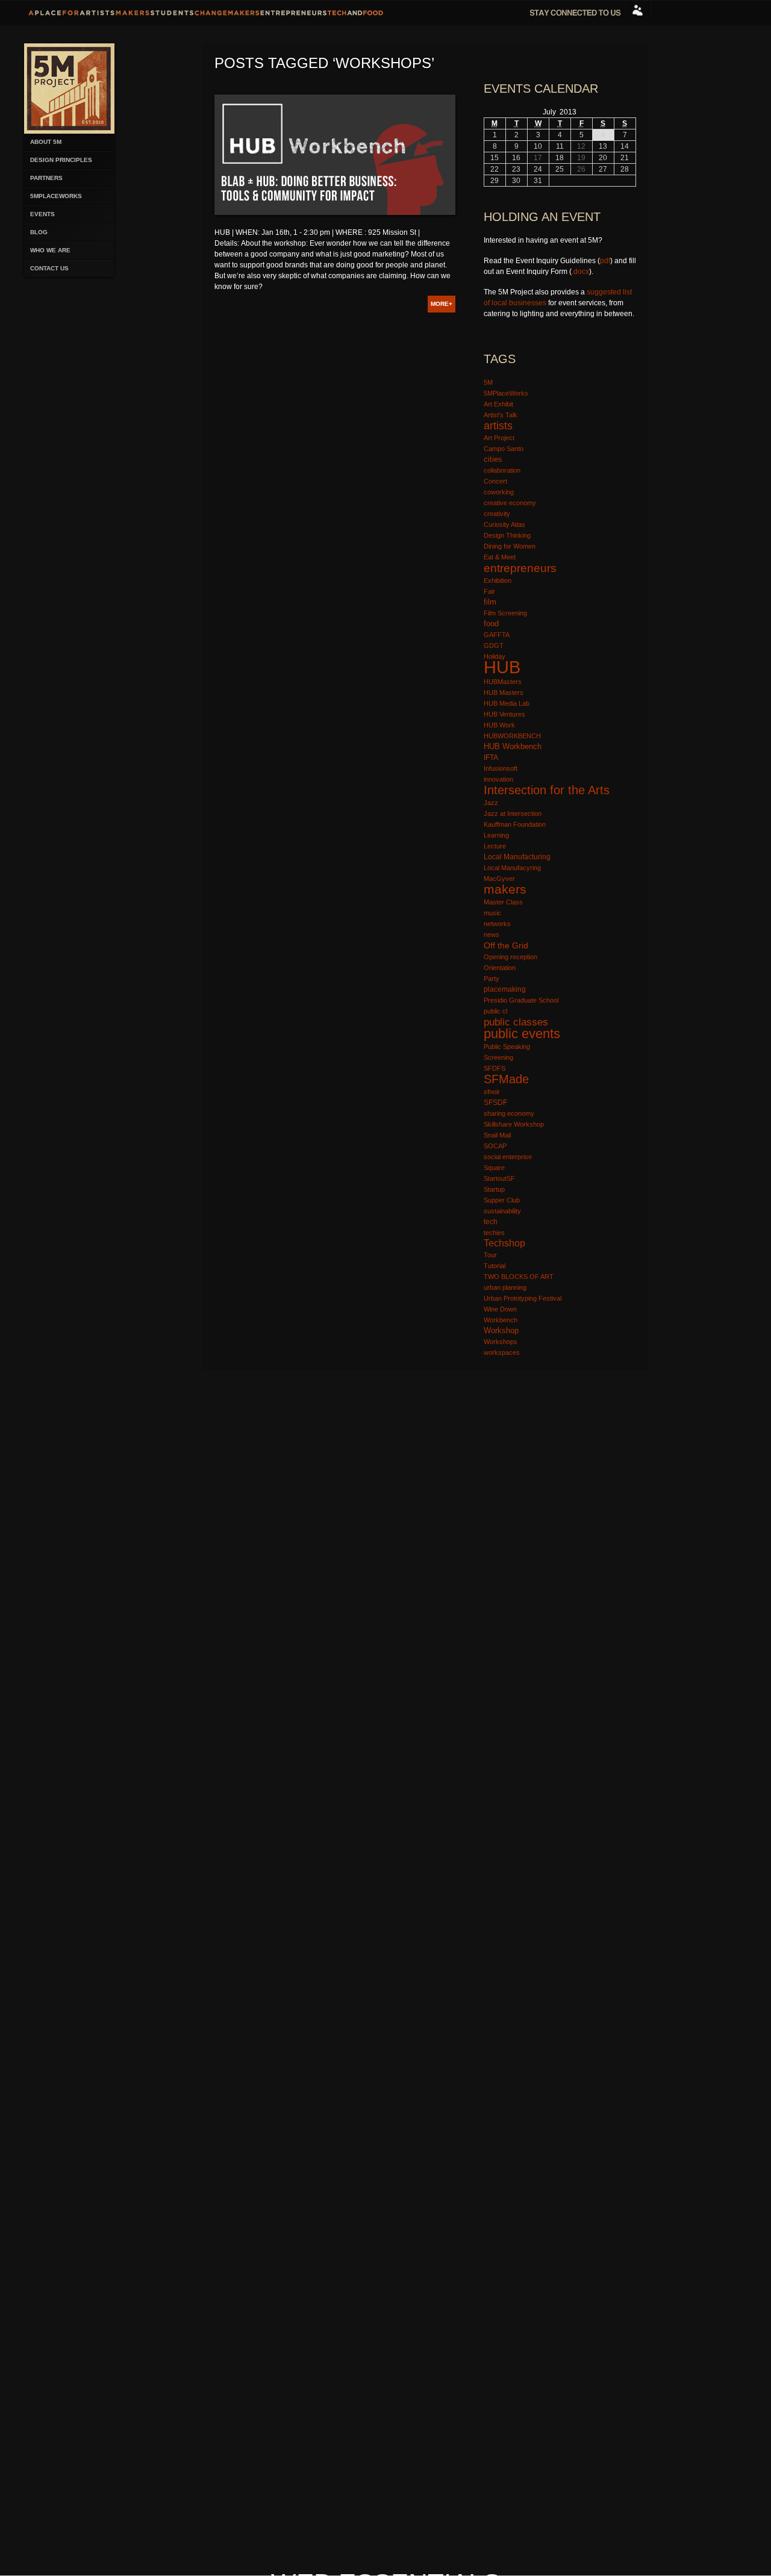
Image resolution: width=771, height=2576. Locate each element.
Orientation (500, 968)
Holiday (495, 656)
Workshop (501, 1330)
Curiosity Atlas (504, 524)
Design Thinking (507, 535)
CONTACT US (49, 268)
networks (497, 924)
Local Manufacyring (512, 868)
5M (488, 382)
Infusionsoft (501, 768)
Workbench (501, 1320)
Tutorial (495, 1266)
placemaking (505, 989)
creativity (497, 514)
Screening (498, 1057)
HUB (502, 667)
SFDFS (495, 1068)
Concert (495, 481)
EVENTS (42, 214)
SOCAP (495, 1146)
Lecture (495, 846)
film (490, 602)
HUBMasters (503, 682)
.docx (580, 272)
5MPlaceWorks (56, 196)
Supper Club (502, 1200)
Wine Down (500, 1309)
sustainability (502, 1211)
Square (494, 1168)
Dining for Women (510, 546)
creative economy (510, 503)
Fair (489, 591)
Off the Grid (506, 945)
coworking (499, 492)
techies (494, 1233)
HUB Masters (504, 692)
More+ (442, 304)
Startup (494, 1189)
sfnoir (492, 1092)
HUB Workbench (513, 746)
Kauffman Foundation (515, 824)
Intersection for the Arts (547, 790)
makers (505, 889)
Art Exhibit (498, 404)
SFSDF (495, 1103)
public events (522, 1034)
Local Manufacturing (517, 857)
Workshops (501, 1342)
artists (498, 425)
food (491, 624)
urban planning (505, 1287)
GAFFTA (497, 635)
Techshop (504, 1243)
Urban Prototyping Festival (523, 1298)
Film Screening (505, 613)
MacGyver (499, 879)
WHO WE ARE (50, 250)
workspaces (502, 1352)
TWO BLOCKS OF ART (519, 1277)
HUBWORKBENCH (512, 736)
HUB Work (499, 725)
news (492, 935)
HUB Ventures (504, 714)
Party (492, 978)
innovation (498, 779)
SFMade (506, 1079)
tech (491, 1221)
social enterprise (508, 1157)
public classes (516, 1022)
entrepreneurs (520, 568)
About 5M (46, 142)
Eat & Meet (500, 557)
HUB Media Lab (507, 703)
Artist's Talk (501, 415)
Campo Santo (504, 449)
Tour (490, 1255)
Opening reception (510, 957)
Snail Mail (497, 1135)
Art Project (499, 438)
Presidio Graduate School (521, 1000)
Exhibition (498, 580)
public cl (495, 1011)
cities (493, 459)
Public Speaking (507, 1047)
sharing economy (509, 1113)
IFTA (491, 758)
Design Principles (61, 160)
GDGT (494, 646)
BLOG (39, 232)
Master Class (503, 902)
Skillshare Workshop (514, 1124)
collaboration (502, 470)
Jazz (491, 803)
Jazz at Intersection (513, 814)
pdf (605, 261)
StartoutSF (499, 1178)
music (492, 913)
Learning (496, 835)
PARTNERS (46, 178)
